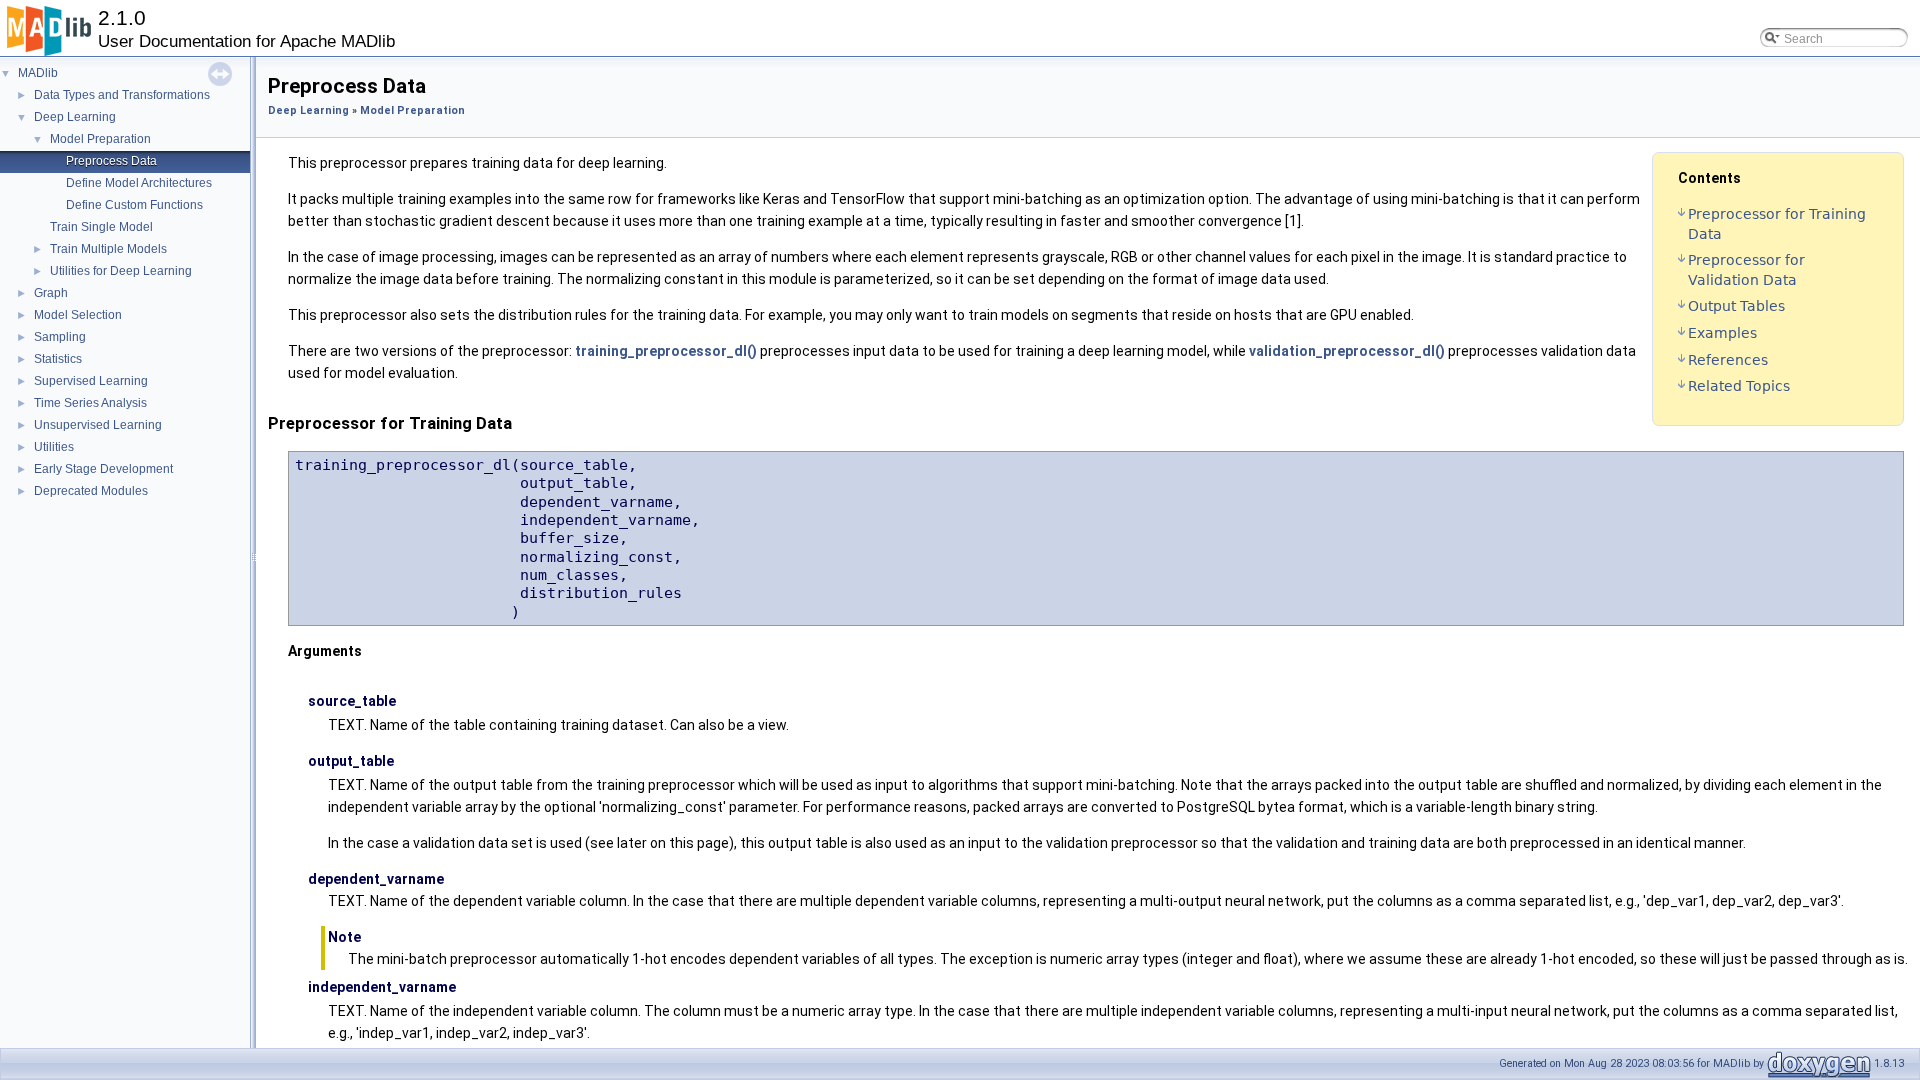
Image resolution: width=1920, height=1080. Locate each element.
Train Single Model (101, 227)
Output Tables (1736, 306)
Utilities (54, 447)
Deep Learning (75, 117)
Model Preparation (100, 139)
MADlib (38, 73)
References (1728, 360)
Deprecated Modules (91, 491)
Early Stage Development (103, 469)
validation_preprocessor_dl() (1347, 351)
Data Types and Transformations (122, 95)
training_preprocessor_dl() (666, 351)
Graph (51, 293)
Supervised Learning (91, 381)
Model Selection (78, 315)
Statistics (58, 359)
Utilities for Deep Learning (121, 271)
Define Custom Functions (134, 205)
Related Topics (1739, 386)
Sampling (60, 337)
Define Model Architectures (139, 183)
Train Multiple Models (108, 249)
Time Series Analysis (90, 403)
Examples (1722, 333)
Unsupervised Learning (98, 425)
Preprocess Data (111, 161)
